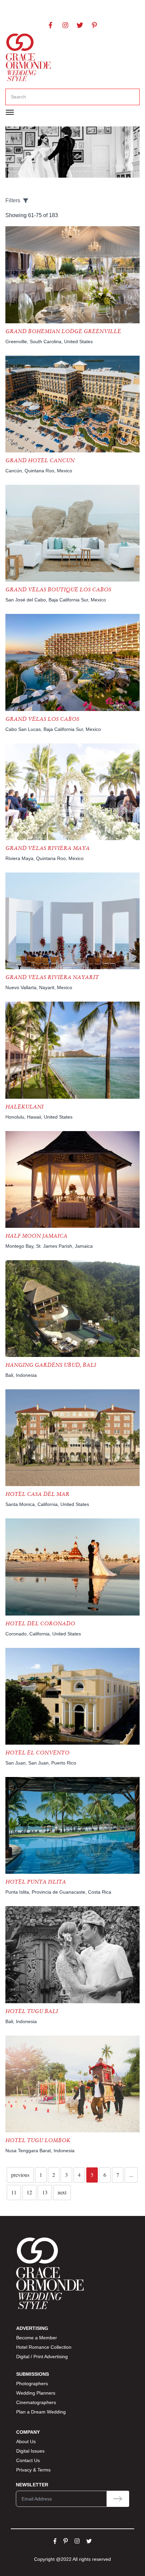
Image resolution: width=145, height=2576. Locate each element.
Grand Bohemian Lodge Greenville (63, 331)
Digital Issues (30, 2451)
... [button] (131, 2175)
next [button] (62, 2192)
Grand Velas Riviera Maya (48, 848)
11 (14, 2192)
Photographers (32, 2383)
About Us (26, 2441)
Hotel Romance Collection (44, 2347)
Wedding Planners (36, 2393)
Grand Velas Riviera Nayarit (52, 977)
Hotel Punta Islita (36, 1882)
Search (18, 97)
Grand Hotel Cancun (40, 460)
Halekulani (24, 1107)
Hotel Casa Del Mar (37, 1494)
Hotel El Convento (37, 1753)
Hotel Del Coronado (40, 1623)
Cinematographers (36, 2402)
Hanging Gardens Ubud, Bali (51, 1365)
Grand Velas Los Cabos (42, 719)
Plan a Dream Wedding (41, 2412)
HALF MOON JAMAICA (36, 1236)
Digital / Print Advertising (42, 2357)
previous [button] (20, 2175)
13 (45, 2192)
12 (29, 2192)
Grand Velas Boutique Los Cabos (58, 589)
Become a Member (37, 2338)
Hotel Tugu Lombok (38, 2140)
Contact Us (28, 2460)
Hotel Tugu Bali (32, 2011)
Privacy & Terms (33, 2470)
